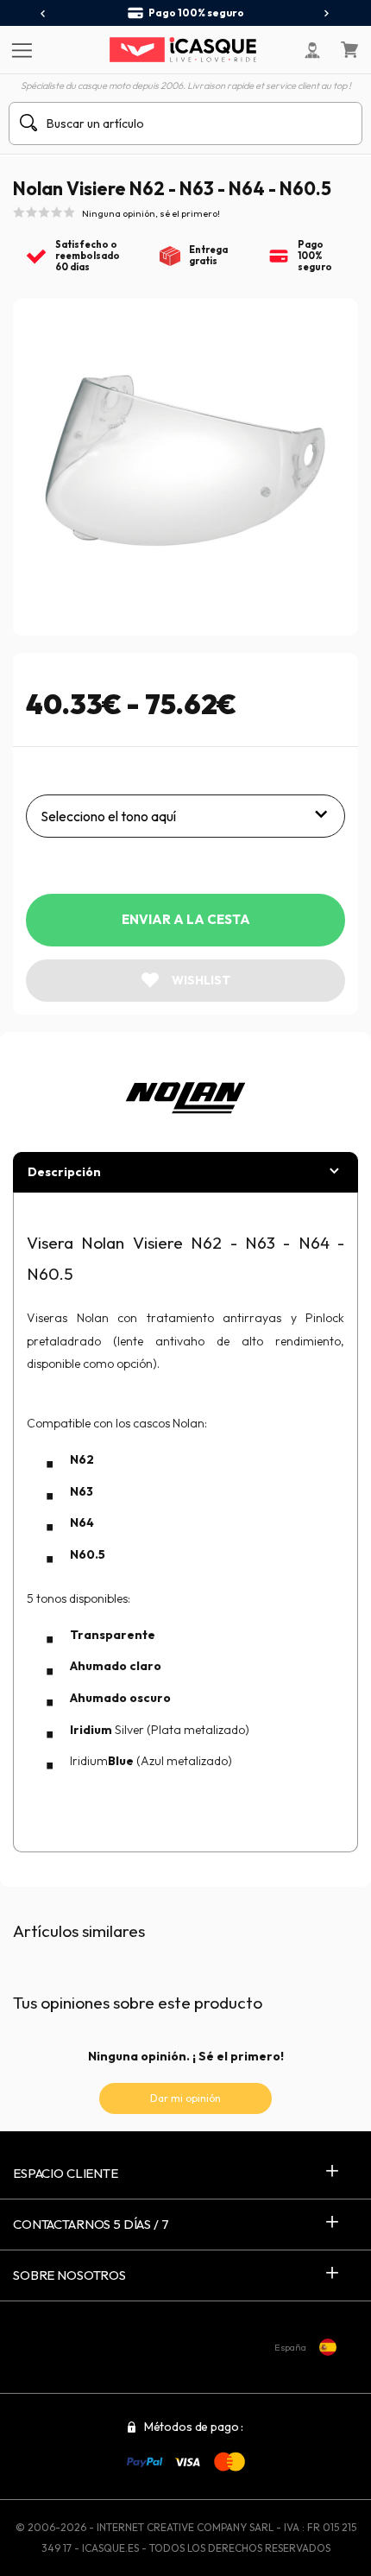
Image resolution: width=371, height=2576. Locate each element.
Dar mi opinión (185, 2098)
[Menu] (19, 49)
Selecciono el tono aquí (108, 816)
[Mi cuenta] (312, 50)
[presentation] (44, 14)
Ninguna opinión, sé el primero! (151, 213)
